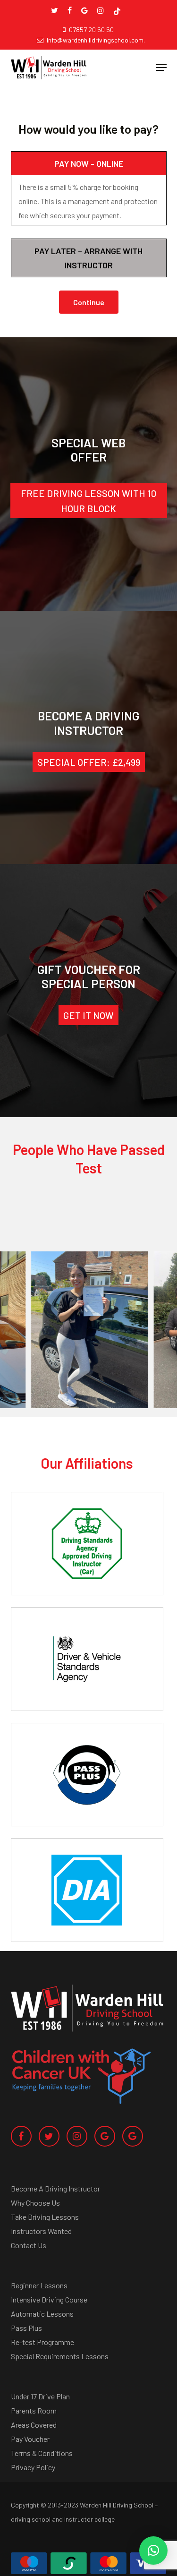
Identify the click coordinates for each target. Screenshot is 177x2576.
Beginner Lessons (39, 2285)
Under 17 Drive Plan (40, 2396)
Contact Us (29, 2245)
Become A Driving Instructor (55, 2188)
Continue (89, 302)
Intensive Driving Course (49, 2299)
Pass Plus (26, 2328)
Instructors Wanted (41, 2231)
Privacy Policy (33, 2467)
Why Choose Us (35, 2203)
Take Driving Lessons (45, 2217)
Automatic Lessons (42, 2314)
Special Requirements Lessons (60, 2356)
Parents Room (34, 2410)
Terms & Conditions (42, 2453)
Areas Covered (34, 2425)
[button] (161, 68)
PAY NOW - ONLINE (89, 163)
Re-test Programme (42, 2342)
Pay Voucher (30, 2439)
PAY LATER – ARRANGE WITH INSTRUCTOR (88, 258)
